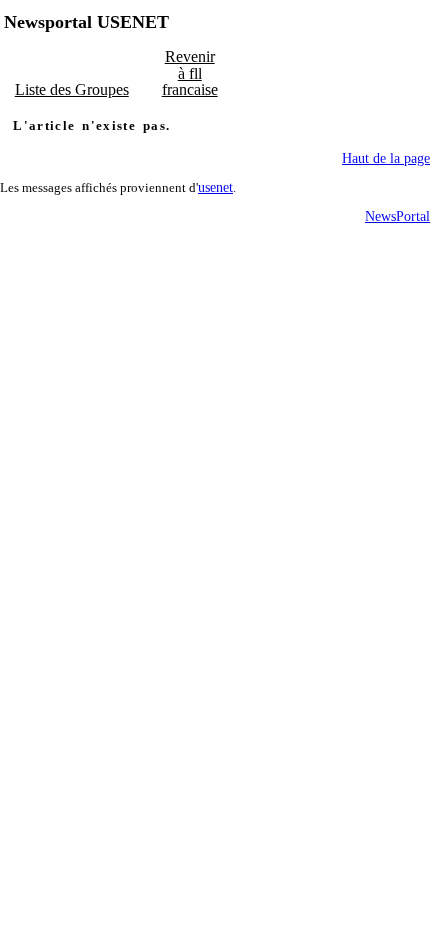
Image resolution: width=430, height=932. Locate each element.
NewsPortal (397, 216)
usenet (215, 187)
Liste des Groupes (72, 89)
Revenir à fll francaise (190, 72)
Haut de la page (386, 158)
